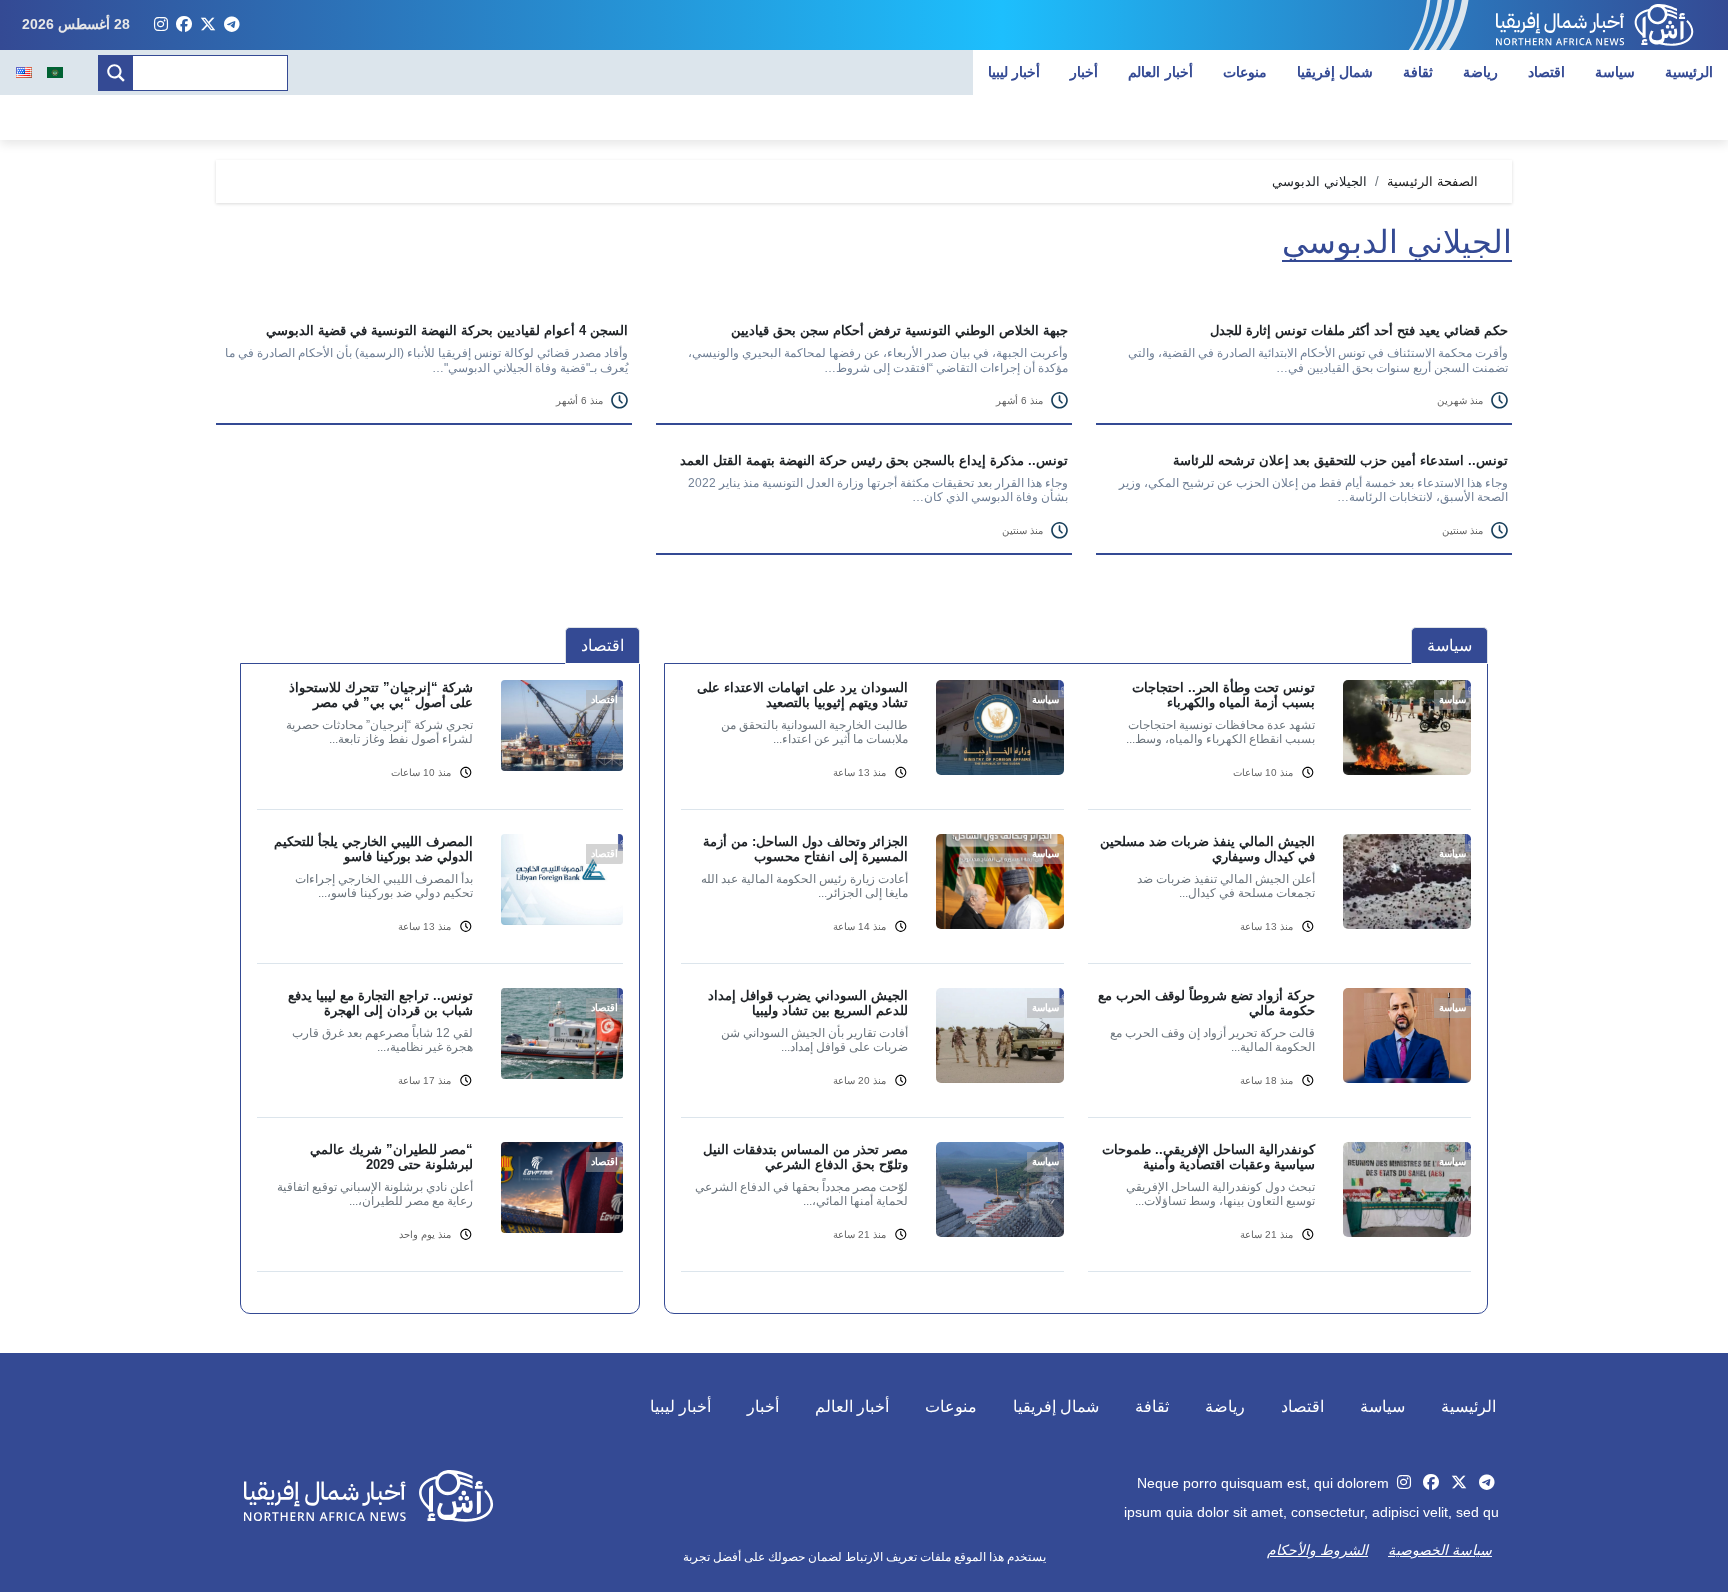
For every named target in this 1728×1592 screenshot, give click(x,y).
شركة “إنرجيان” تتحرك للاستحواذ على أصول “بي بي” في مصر (381, 695)
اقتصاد (1546, 72)
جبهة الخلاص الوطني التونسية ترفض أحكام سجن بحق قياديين (899, 330)
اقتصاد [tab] (602, 645)
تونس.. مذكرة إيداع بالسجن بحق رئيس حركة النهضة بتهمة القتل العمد (874, 460)
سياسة (1615, 72)
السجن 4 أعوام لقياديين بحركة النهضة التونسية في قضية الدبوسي (447, 330)
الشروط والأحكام (1317, 1550)
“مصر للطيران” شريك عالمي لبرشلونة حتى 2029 (391, 1157)
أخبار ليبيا (1014, 72)
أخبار (1084, 72)
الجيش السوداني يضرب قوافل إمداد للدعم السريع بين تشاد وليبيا (808, 1003)
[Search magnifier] (116, 73)
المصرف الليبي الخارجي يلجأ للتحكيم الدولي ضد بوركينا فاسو (373, 849)
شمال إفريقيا (1335, 72)
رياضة (1480, 72)
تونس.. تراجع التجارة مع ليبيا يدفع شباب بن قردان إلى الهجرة (380, 1003)
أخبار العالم (1160, 72)
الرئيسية (1689, 72)
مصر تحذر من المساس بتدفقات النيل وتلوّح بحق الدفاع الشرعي (805, 1157)
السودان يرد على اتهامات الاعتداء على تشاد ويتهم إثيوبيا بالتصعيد (802, 695)
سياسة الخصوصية (1440, 1550)
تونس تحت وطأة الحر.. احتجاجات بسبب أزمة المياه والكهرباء (1223, 695)
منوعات (1245, 72)
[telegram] (232, 25)
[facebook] (184, 25)
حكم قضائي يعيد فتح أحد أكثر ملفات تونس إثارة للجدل (1359, 330)
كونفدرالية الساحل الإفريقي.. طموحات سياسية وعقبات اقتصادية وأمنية (1208, 1157)
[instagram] (161, 25)
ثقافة (1418, 72)
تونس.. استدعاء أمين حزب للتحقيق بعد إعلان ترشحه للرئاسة (1340, 460)
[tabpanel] (1076, 988)
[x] (208, 25)
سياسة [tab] (1449, 645)
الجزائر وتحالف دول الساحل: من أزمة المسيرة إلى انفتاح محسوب (805, 849)
